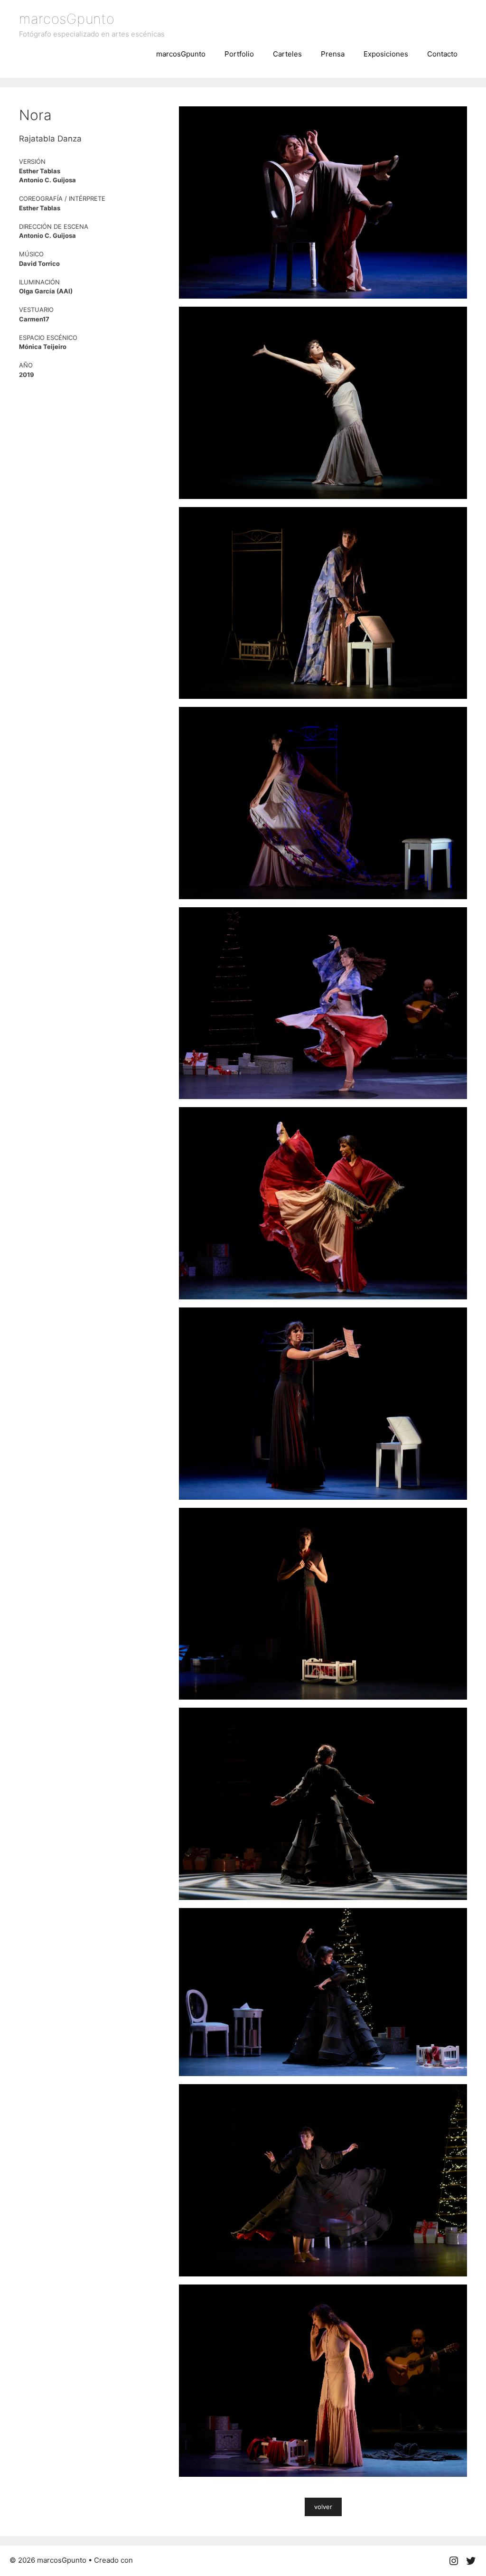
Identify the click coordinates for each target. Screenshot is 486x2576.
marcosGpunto (67, 19)
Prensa (333, 54)
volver (323, 2507)
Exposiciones (386, 54)
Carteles (287, 54)
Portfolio (239, 54)
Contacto (442, 54)
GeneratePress (160, 2560)
